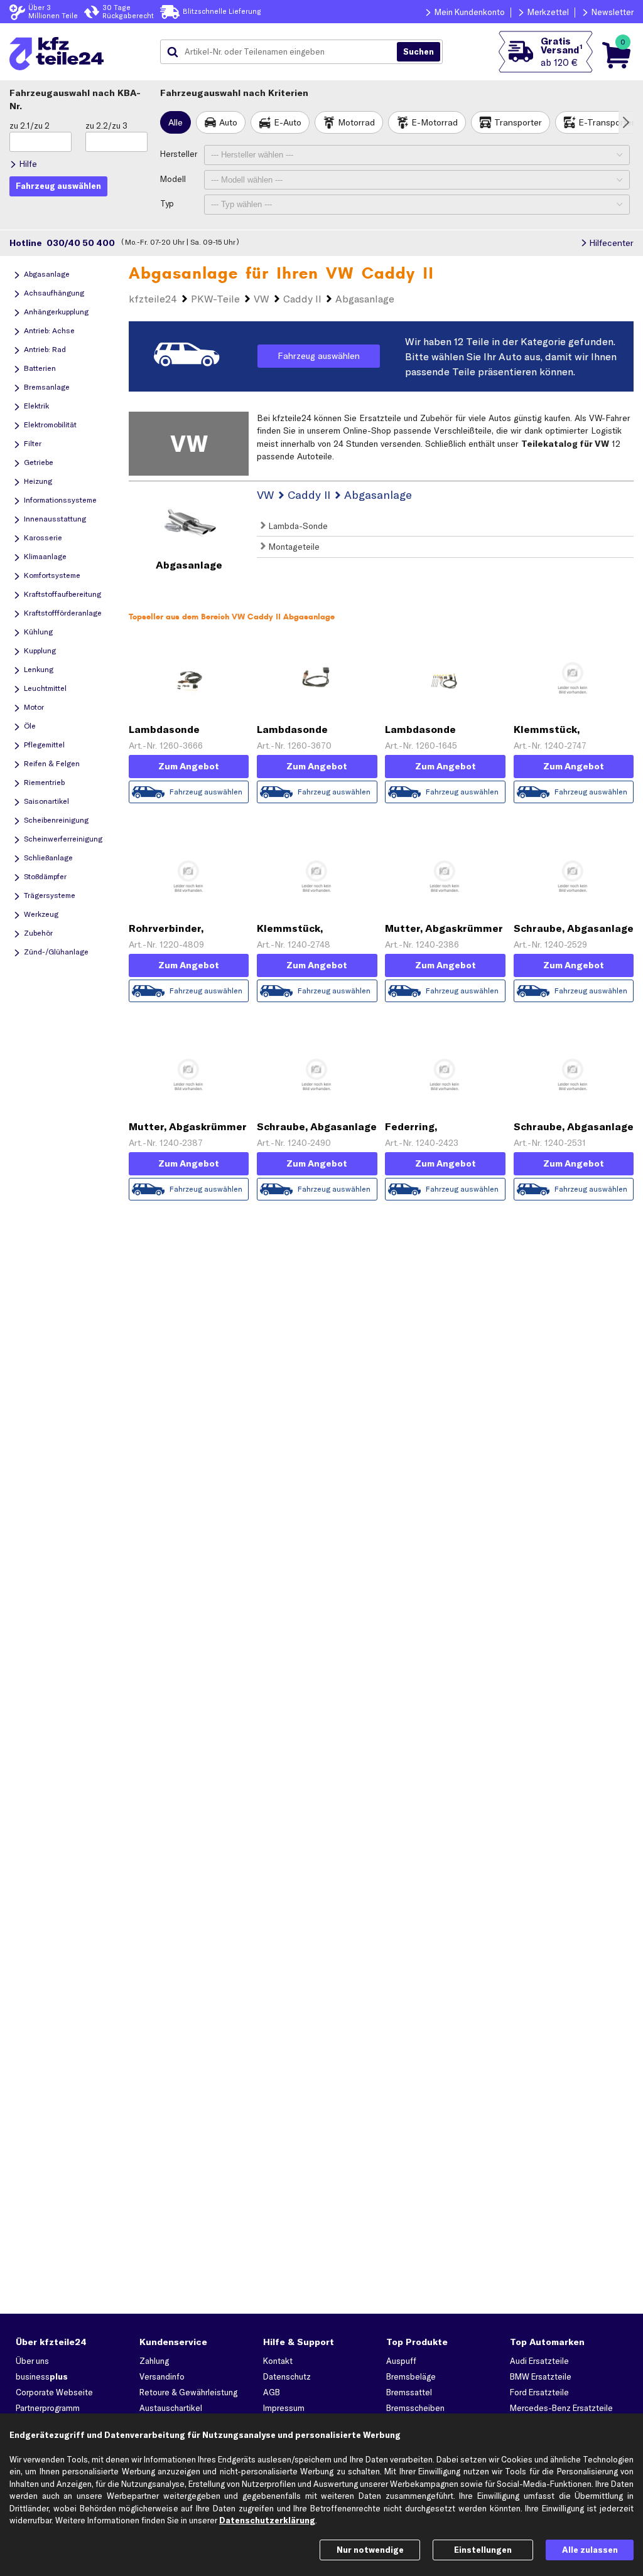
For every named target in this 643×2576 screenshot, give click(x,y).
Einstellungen (483, 2550)
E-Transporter (607, 122)
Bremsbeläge (411, 2376)
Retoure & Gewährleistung (188, 2392)
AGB (272, 2392)
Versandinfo (162, 2376)
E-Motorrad (435, 122)
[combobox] (283, 52)
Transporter (518, 122)
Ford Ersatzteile (539, 2392)
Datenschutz (287, 2376)
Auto (228, 122)
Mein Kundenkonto (470, 12)
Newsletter (613, 12)
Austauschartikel (171, 2408)
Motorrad (356, 122)
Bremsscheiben (415, 2408)
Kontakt (278, 2361)
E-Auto (288, 122)
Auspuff (401, 2361)
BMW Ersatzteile (541, 2376)
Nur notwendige (370, 2550)
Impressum (284, 2408)
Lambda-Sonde (297, 526)
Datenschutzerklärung (267, 2520)
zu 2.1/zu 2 (30, 126)
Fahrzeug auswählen (319, 356)
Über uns (32, 2361)
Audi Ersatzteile (539, 2361)
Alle (176, 122)
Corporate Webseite (54, 2392)
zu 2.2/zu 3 (106, 126)
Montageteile (293, 547)
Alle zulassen (590, 2550)
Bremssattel (409, 2392)
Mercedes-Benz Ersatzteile (561, 2408)
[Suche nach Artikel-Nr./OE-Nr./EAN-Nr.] (419, 52)
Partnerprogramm (48, 2408)
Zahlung (154, 2361)
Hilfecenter (611, 243)
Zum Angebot (189, 766)
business (42, 2376)
